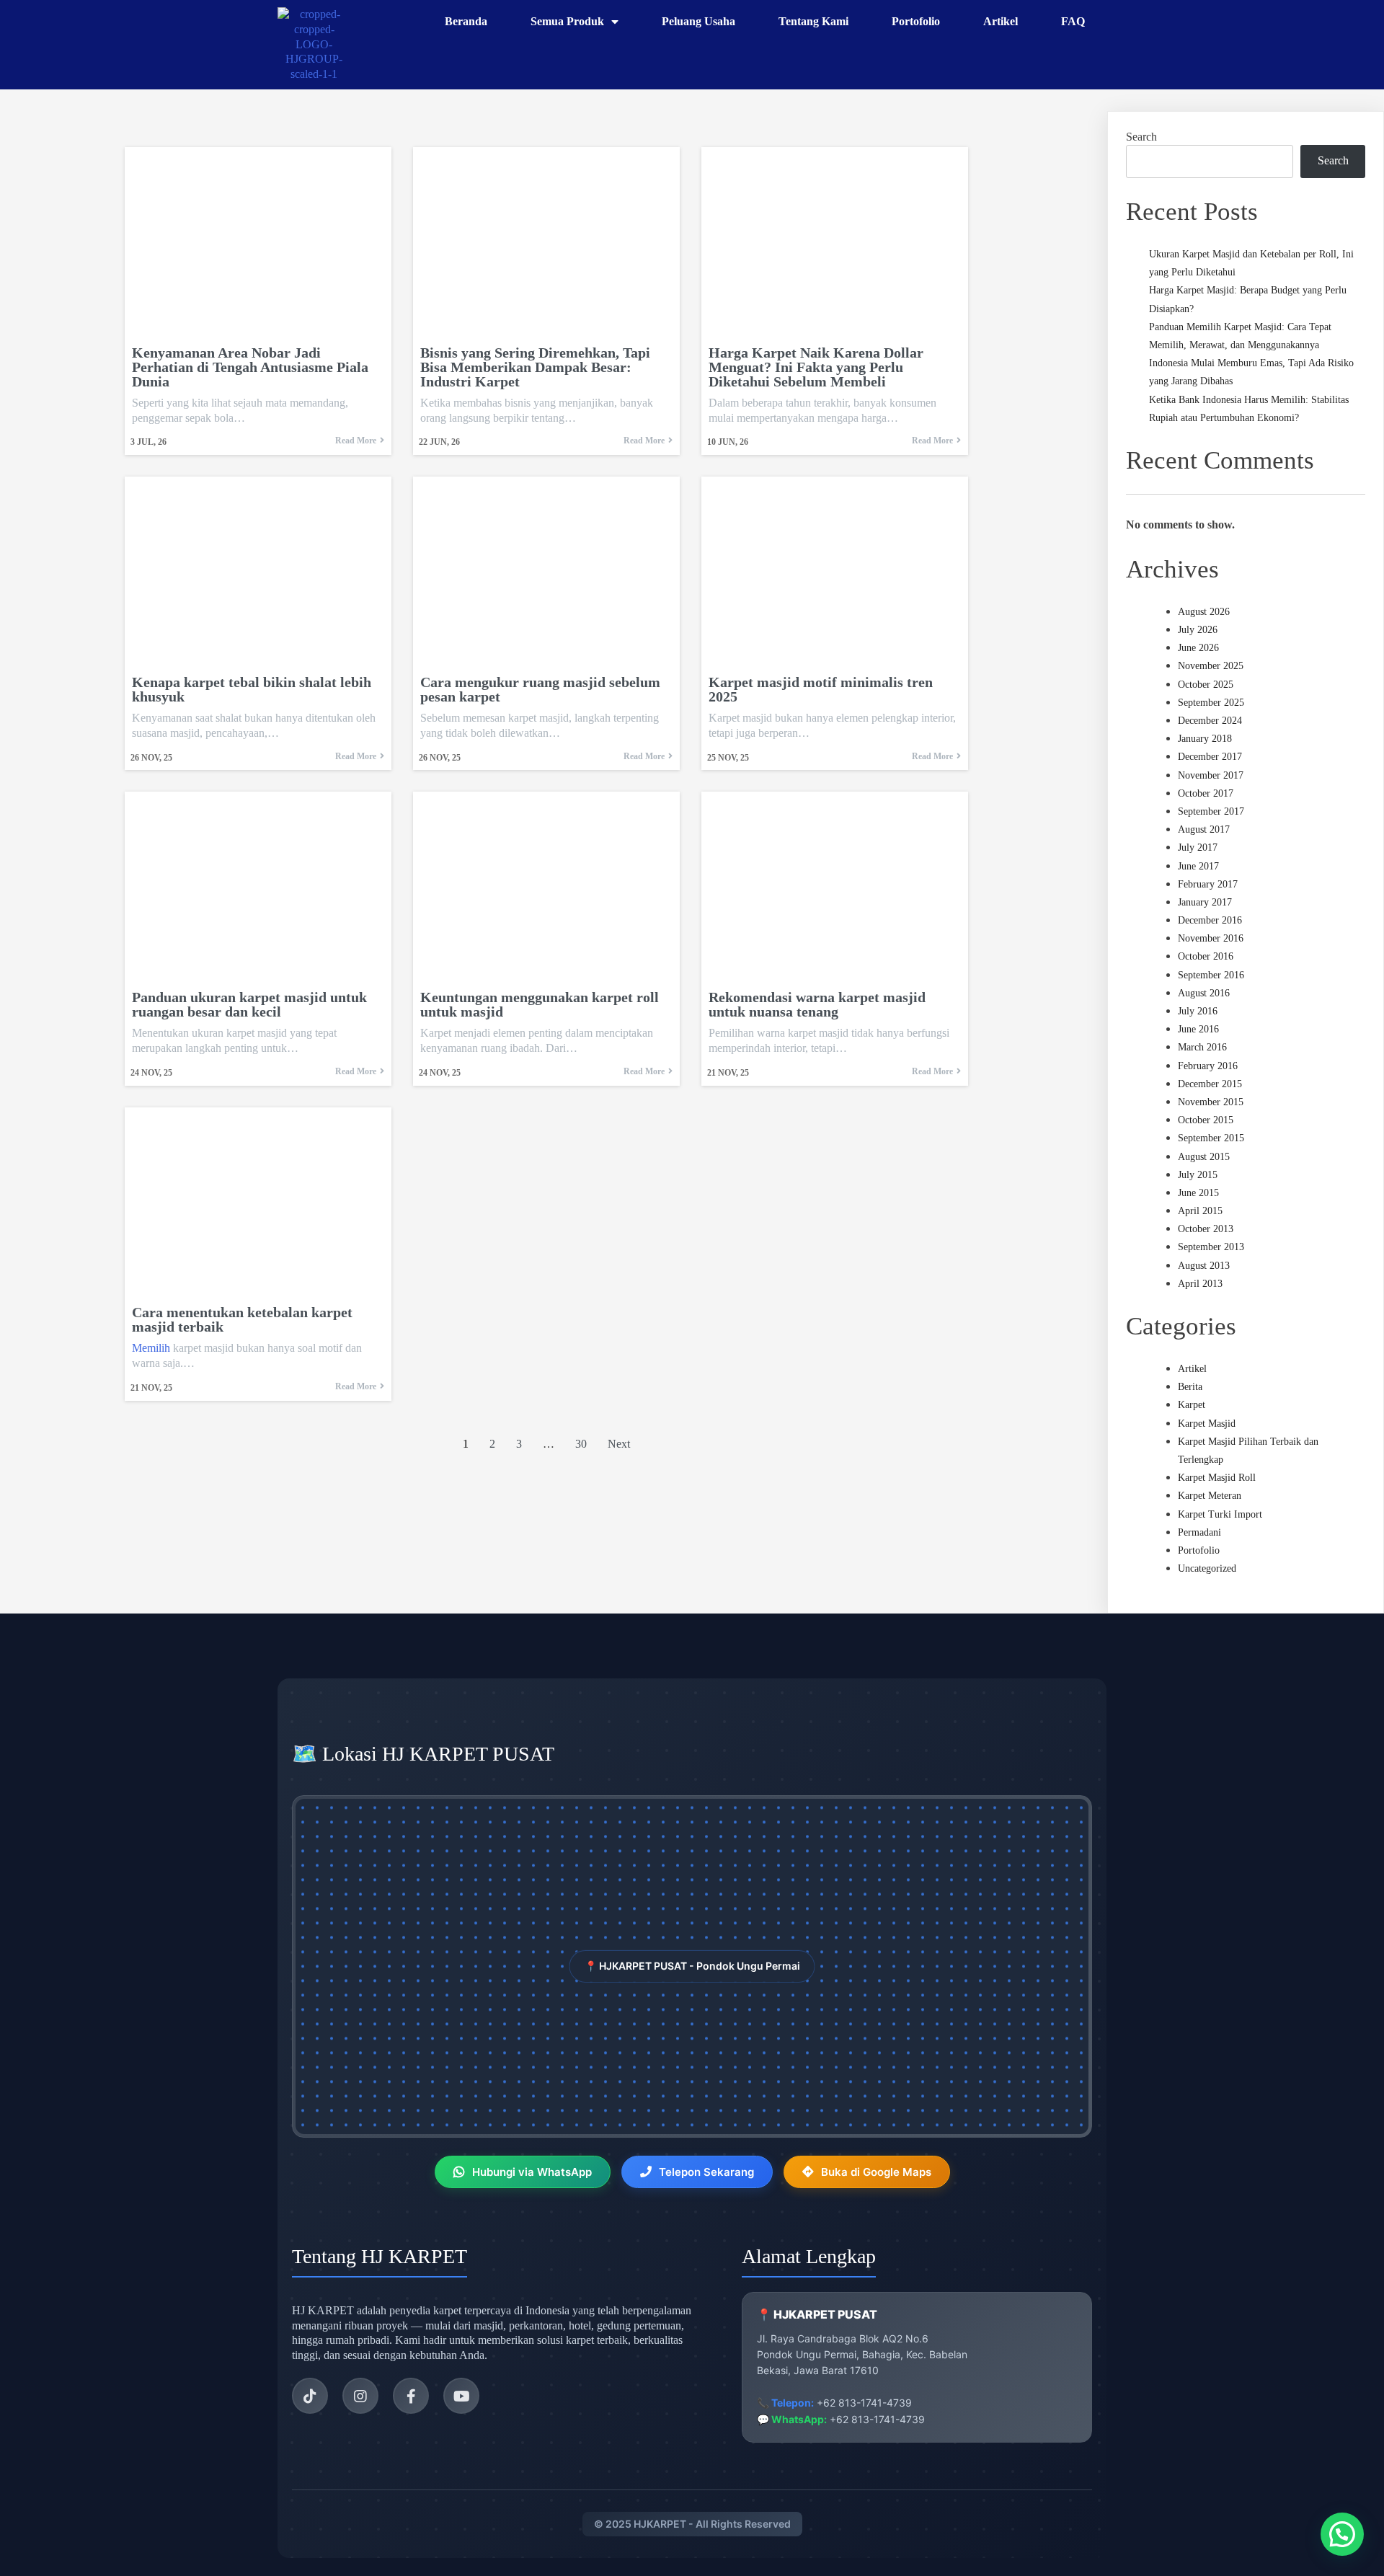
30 (581, 1444)
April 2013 (1200, 1284)
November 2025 (1211, 666)
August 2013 (1204, 1266)
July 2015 (1198, 1175)
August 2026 (1204, 612)
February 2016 (1208, 1066)
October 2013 (1206, 1229)
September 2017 (1211, 811)
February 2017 (1208, 884)
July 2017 (1198, 847)
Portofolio (1199, 1550)
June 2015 (1198, 1193)
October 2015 (1206, 1120)
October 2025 (1206, 685)
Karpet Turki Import (1220, 1514)
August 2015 (1204, 1157)
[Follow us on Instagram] (360, 2396)
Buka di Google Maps (876, 2172)
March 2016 (1202, 1047)
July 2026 (1198, 630)
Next (619, 1444)
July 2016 (1198, 1011)
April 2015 (1200, 1211)
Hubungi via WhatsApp (532, 2172)
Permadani (1199, 1532)
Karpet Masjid (1207, 1424)
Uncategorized (1207, 1568)
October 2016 (1206, 956)
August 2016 (1204, 993)
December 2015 (1210, 1084)
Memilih (151, 1348)
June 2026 (1198, 648)
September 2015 (1211, 1138)
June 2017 (1198, 866)
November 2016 (1211, 938)
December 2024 (1210, 721)
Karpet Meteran (1210, 1496)
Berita (1190, 1387)
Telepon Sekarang (706, 2172)
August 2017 (1204, 829)
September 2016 (1211, 975)
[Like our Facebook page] (411, 2396)
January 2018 (1205, 739)
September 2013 (1211, 1247)
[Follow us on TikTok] (310, 2396)
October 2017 (1206, 793)
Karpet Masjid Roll (1217, 1478)
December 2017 (1210, 757)
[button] (1342, 2534)
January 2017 (1205, 902)
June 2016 (1198, 1029)
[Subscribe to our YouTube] (461, 2396)
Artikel (1192, 1369)
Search (1141, 137)
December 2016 (1210, 920)
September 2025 (1211, 703)
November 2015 (1211, 1102)
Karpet (1192, 1405)
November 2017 (1211, 775)
